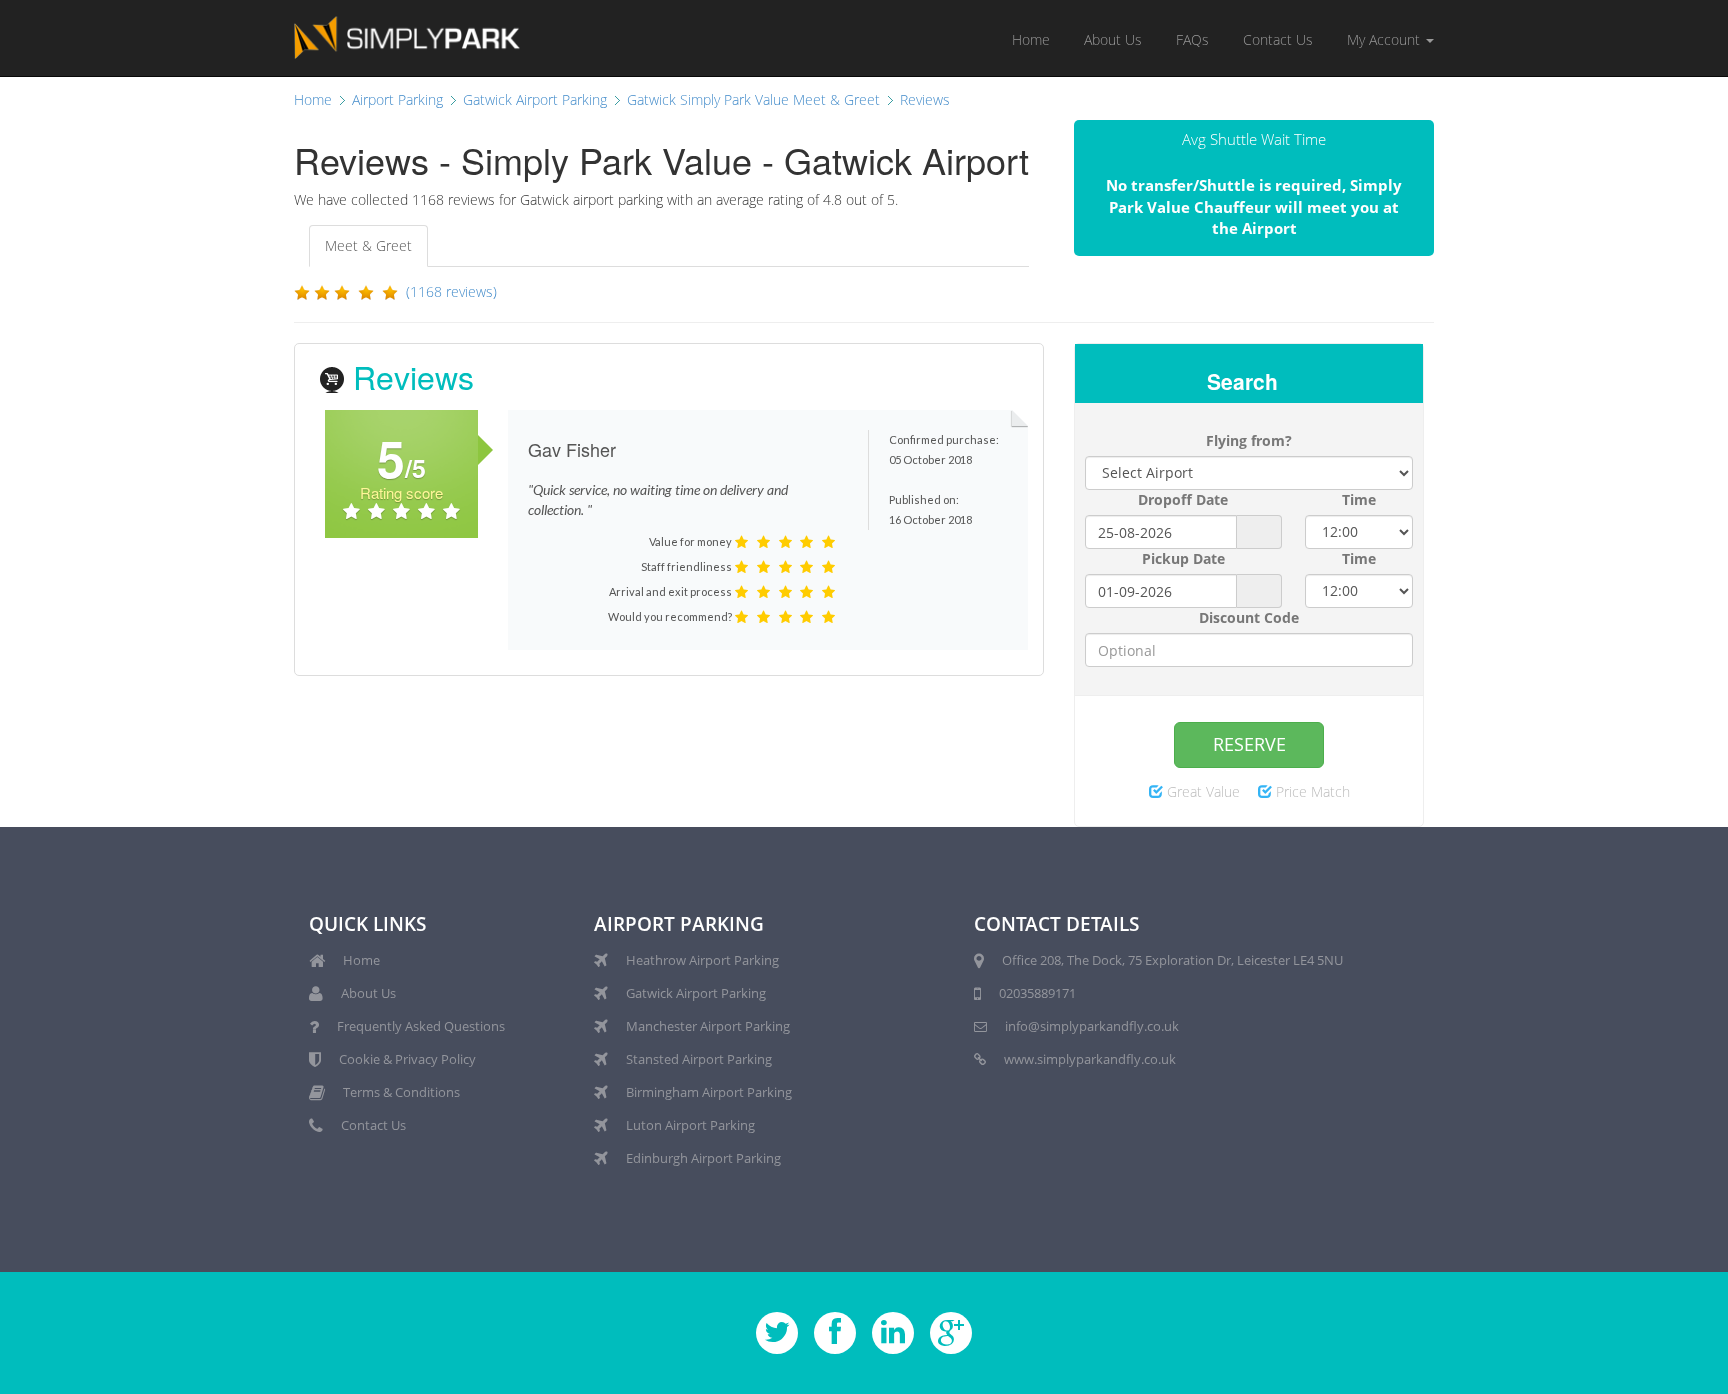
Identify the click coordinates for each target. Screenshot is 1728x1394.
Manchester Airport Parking (708, 1026)
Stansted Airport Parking (699, 1059)
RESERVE (1249, 744)
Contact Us (1278, 39)
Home (1031, 39)
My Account (1385, 39)
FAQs (1192, 39)
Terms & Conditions (401, 1092)
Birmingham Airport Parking (709, 1092)
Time (1359, 499)
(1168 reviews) (451, 291)
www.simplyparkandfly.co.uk (1090, 1059)
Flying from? (1249, 440)
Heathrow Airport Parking (702, 960)
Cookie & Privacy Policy (407, 1059)
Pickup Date (1183, 558)
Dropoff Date (1183, 499)
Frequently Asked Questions (421, 1026)
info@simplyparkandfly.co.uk (1092, 1026)
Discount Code (1249, 617)
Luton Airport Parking (690, 1125)
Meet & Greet (368, 245)
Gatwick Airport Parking (696, 993)
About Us (1113, 39)
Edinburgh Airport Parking (703, 1158)
